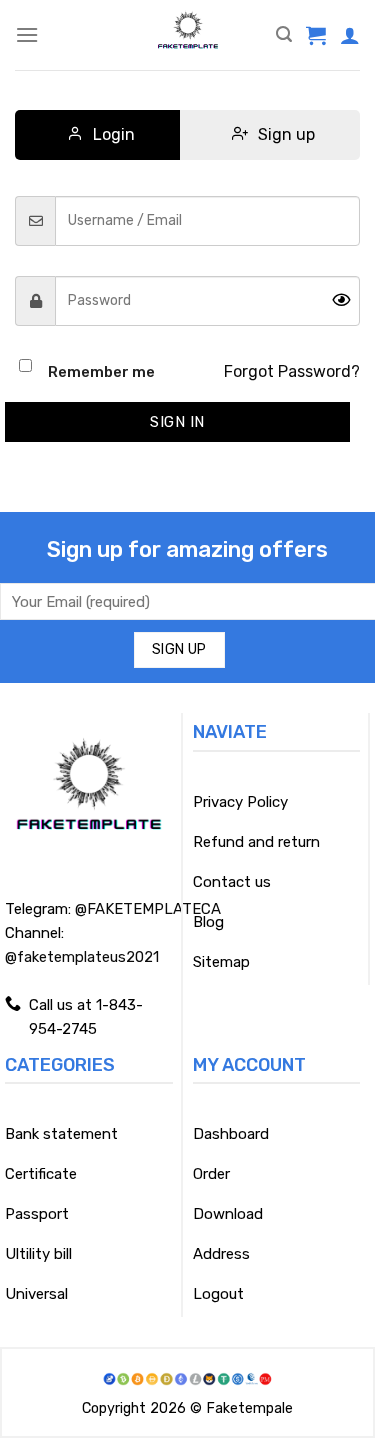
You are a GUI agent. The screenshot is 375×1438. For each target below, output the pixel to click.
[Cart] (316, 35)
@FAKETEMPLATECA (148, 909)
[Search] (284, 34)
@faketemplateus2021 (82, 957)
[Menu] (27, 34)
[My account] (350, 35)
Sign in (177, 422)
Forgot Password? (292, 371)
